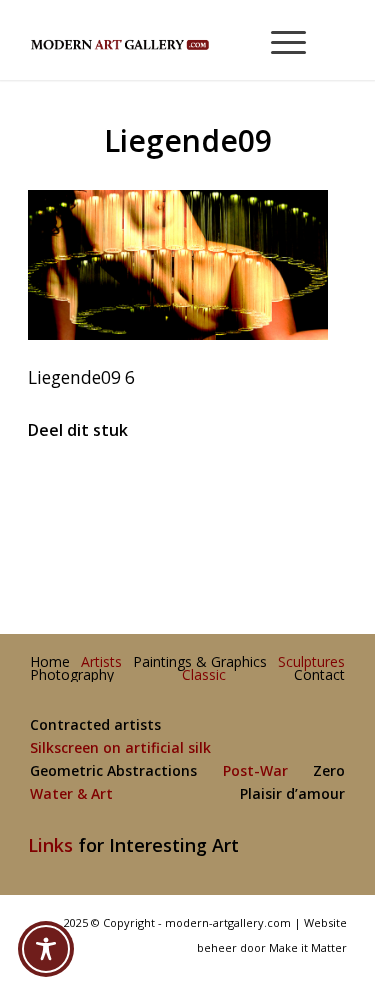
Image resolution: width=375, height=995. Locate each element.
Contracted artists (95, 725)
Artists (101, 662)
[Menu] (278, 40)
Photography (72, 675)
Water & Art (71, 794)
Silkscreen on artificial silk (120, 748)
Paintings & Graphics (200, 662)
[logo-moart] (155, 40)
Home (50, 662)
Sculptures (311, 662)
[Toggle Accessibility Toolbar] (46, 949)
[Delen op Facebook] (82, 491)
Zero (329, 771)
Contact (319, 675)
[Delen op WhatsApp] (188, 491)
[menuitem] (279, 40)
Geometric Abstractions (113, 771)
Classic (204, 675)
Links (50, 845)
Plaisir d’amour (292, 794)
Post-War (255, 771)
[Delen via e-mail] (293, 491)
